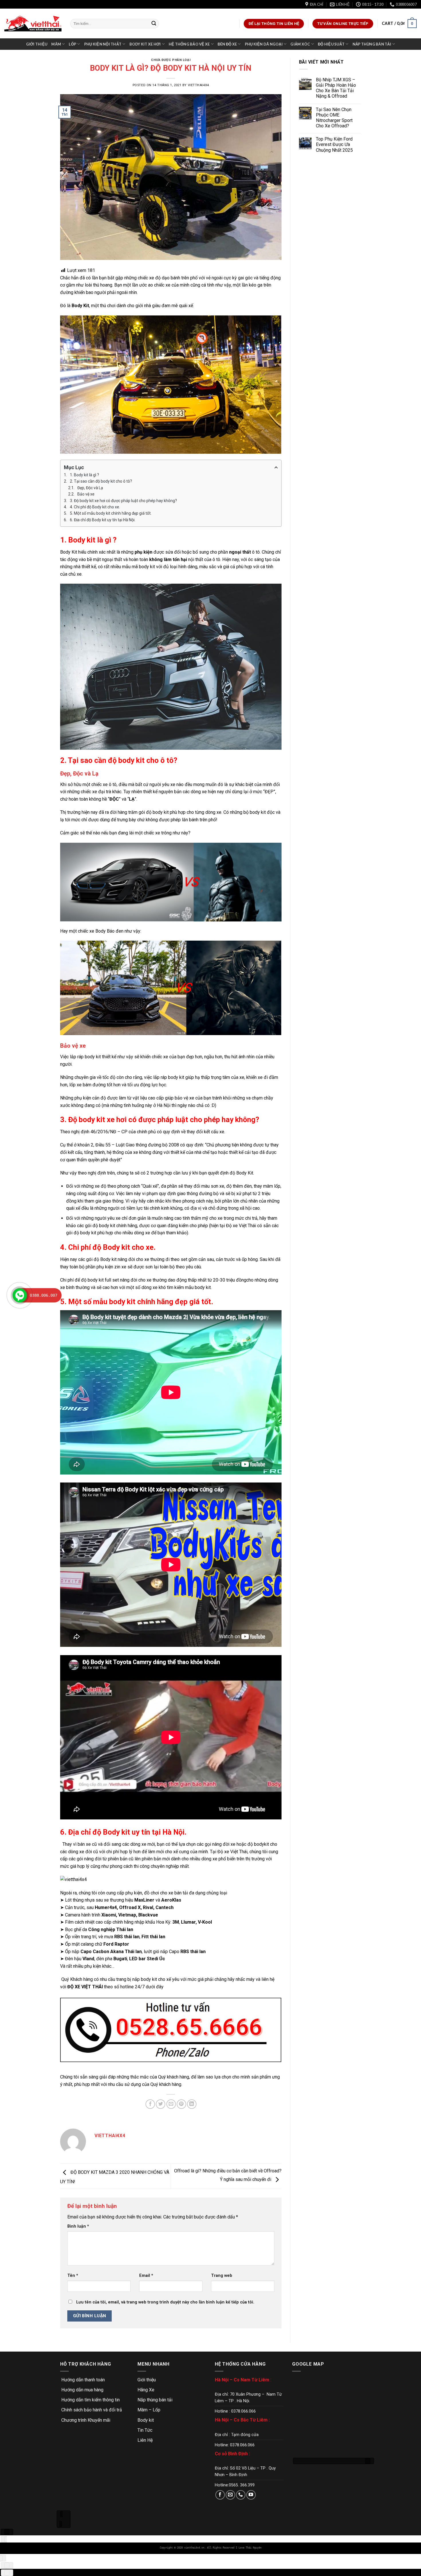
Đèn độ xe (227, 44)
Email (146, 2276)
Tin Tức (145, 2430)
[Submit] (154, 24)
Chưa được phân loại (171, 60)
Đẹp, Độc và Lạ (90, 488)
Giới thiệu (37, 44)
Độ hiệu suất (331, 44)
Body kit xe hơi (145, 44)
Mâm (56, 44)
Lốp (72, 44)
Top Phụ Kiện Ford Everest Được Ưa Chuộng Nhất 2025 (334, 144)
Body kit (146, 2420)
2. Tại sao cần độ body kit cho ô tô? (101, 481)
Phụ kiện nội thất (103, 44)
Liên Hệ (145, 2440)
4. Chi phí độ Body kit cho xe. (95, 507)
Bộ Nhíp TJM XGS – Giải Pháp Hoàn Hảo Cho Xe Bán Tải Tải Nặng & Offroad (336, 88)
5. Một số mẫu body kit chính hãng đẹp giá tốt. (111, 513)
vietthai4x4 (198, 85)
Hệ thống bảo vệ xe (189, 44)
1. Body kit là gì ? (84, 475)
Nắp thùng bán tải (372, 44)
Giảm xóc (300, 44)
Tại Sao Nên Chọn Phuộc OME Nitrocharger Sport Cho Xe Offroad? (334, 118)
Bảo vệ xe (86, 494)
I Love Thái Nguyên (249, 2548)
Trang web (222, 2276)
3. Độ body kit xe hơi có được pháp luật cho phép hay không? (123, 501)
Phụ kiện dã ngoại (264, 44)
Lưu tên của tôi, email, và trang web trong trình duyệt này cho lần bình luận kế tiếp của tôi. (165, 2302)
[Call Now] (20, 1295)
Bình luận (78, 2226)
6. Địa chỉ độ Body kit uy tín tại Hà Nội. (103, 520)
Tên (73, 2276)
